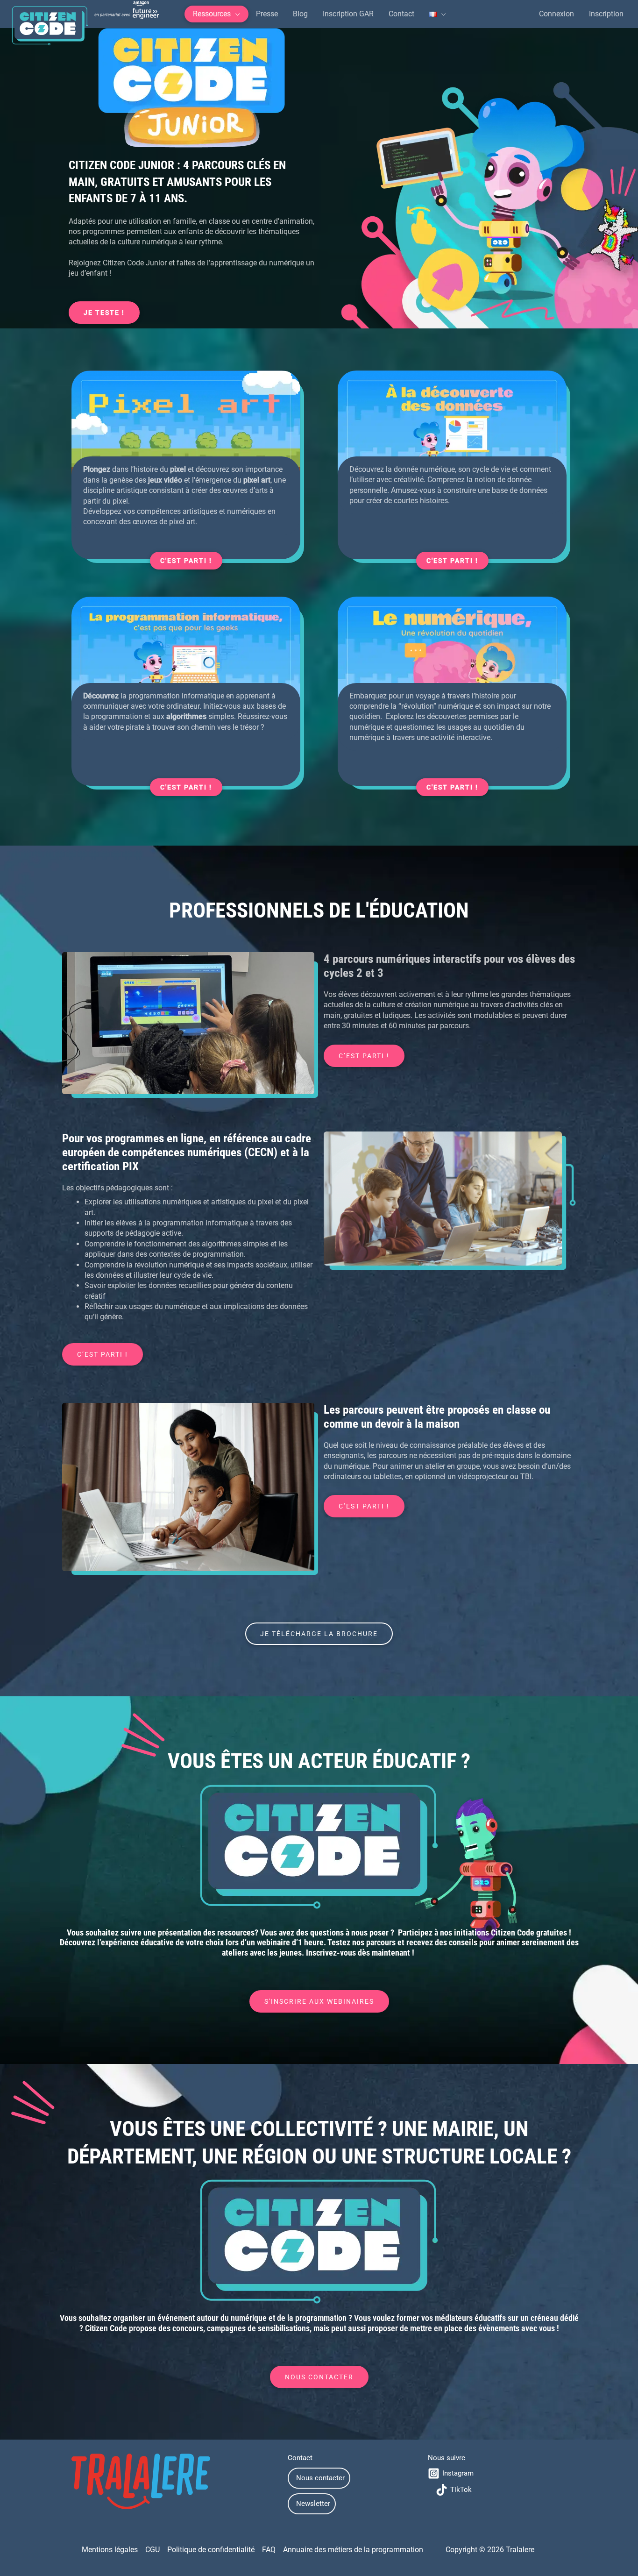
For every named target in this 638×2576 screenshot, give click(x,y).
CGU (152, 2550)
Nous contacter (320, 2478)
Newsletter (313, 2504)
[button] (216, 14)
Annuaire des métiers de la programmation (353, 2550)
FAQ (269, 2550)
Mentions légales (110, 2550)
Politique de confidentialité (211, 2550)
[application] (235, 14)
